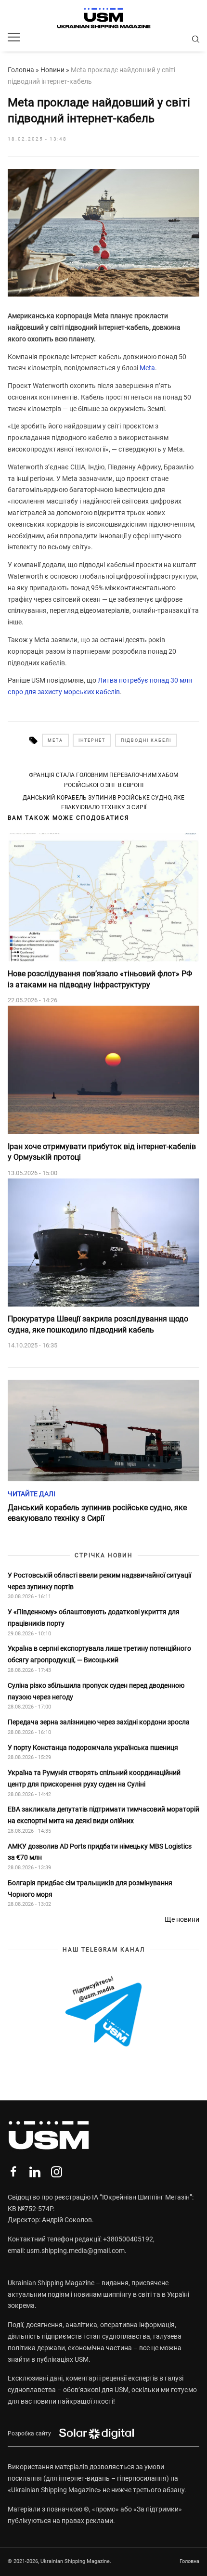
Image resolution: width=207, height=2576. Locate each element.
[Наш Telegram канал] (103, 2012)
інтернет (92, 740)
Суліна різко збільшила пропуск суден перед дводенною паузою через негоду (96, 1691)
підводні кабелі (146, 740)
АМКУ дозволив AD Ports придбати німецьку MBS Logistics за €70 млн (100, 1852)
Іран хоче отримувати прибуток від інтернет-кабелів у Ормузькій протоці (102, 1152)
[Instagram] (57, 2172)
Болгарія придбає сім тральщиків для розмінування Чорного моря (90, 1889)
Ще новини (182, 1919)
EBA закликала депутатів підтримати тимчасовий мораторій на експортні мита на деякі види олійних (103, 1815)
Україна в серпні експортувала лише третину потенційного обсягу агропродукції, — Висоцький (99, 1654)
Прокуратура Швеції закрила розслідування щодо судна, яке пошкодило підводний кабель (98, 1324)
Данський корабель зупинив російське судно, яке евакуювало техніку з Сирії (103, 803)
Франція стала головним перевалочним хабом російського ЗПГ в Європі (103, 780)
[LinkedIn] (35, 2172)
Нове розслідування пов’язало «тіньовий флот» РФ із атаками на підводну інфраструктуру (100, 979)
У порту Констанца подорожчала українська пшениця (94, 1748)
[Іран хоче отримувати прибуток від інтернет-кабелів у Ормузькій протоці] (103, 1070)
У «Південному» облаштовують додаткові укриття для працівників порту (94, 1618)
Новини (52, 70)
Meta (147, 368)
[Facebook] (13, 2172)
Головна (21, 70)
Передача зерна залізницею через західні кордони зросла (99, 1722)
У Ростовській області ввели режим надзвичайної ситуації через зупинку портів (99, 1581)
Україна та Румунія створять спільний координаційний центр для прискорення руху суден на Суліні (94, 1778)
